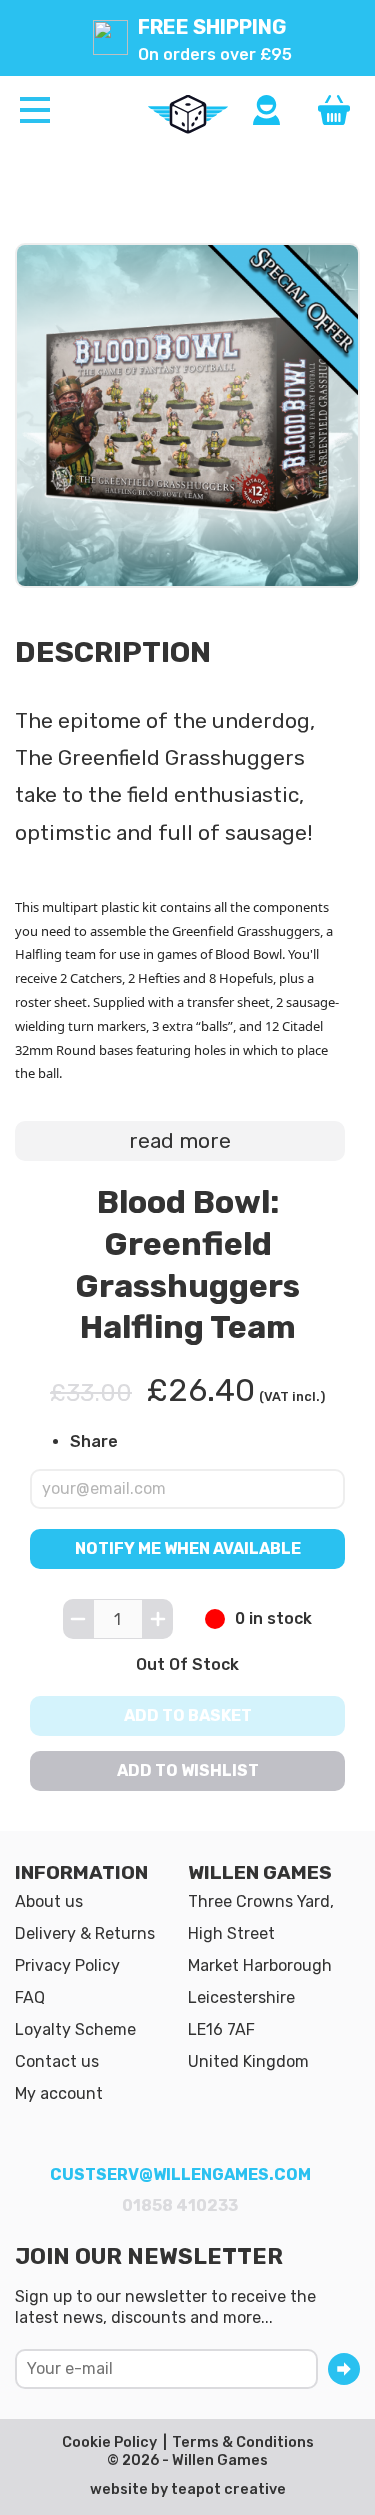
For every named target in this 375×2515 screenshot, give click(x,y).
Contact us (57, 2061)
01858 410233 (180, 2205)
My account (59, 2093)
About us (49, 1901)
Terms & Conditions (243, 2442)
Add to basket (188, 1715)
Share (94, 1441)
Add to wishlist (188, 1770)
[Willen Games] (188, 114)
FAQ (30, 1997)
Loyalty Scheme (75, 2029)
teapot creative (228, 2489)
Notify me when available (188, 1549)
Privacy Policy (67, 1965)
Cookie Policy (109, 2442)
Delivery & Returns (85, 1933)
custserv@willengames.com (180, 2174)
